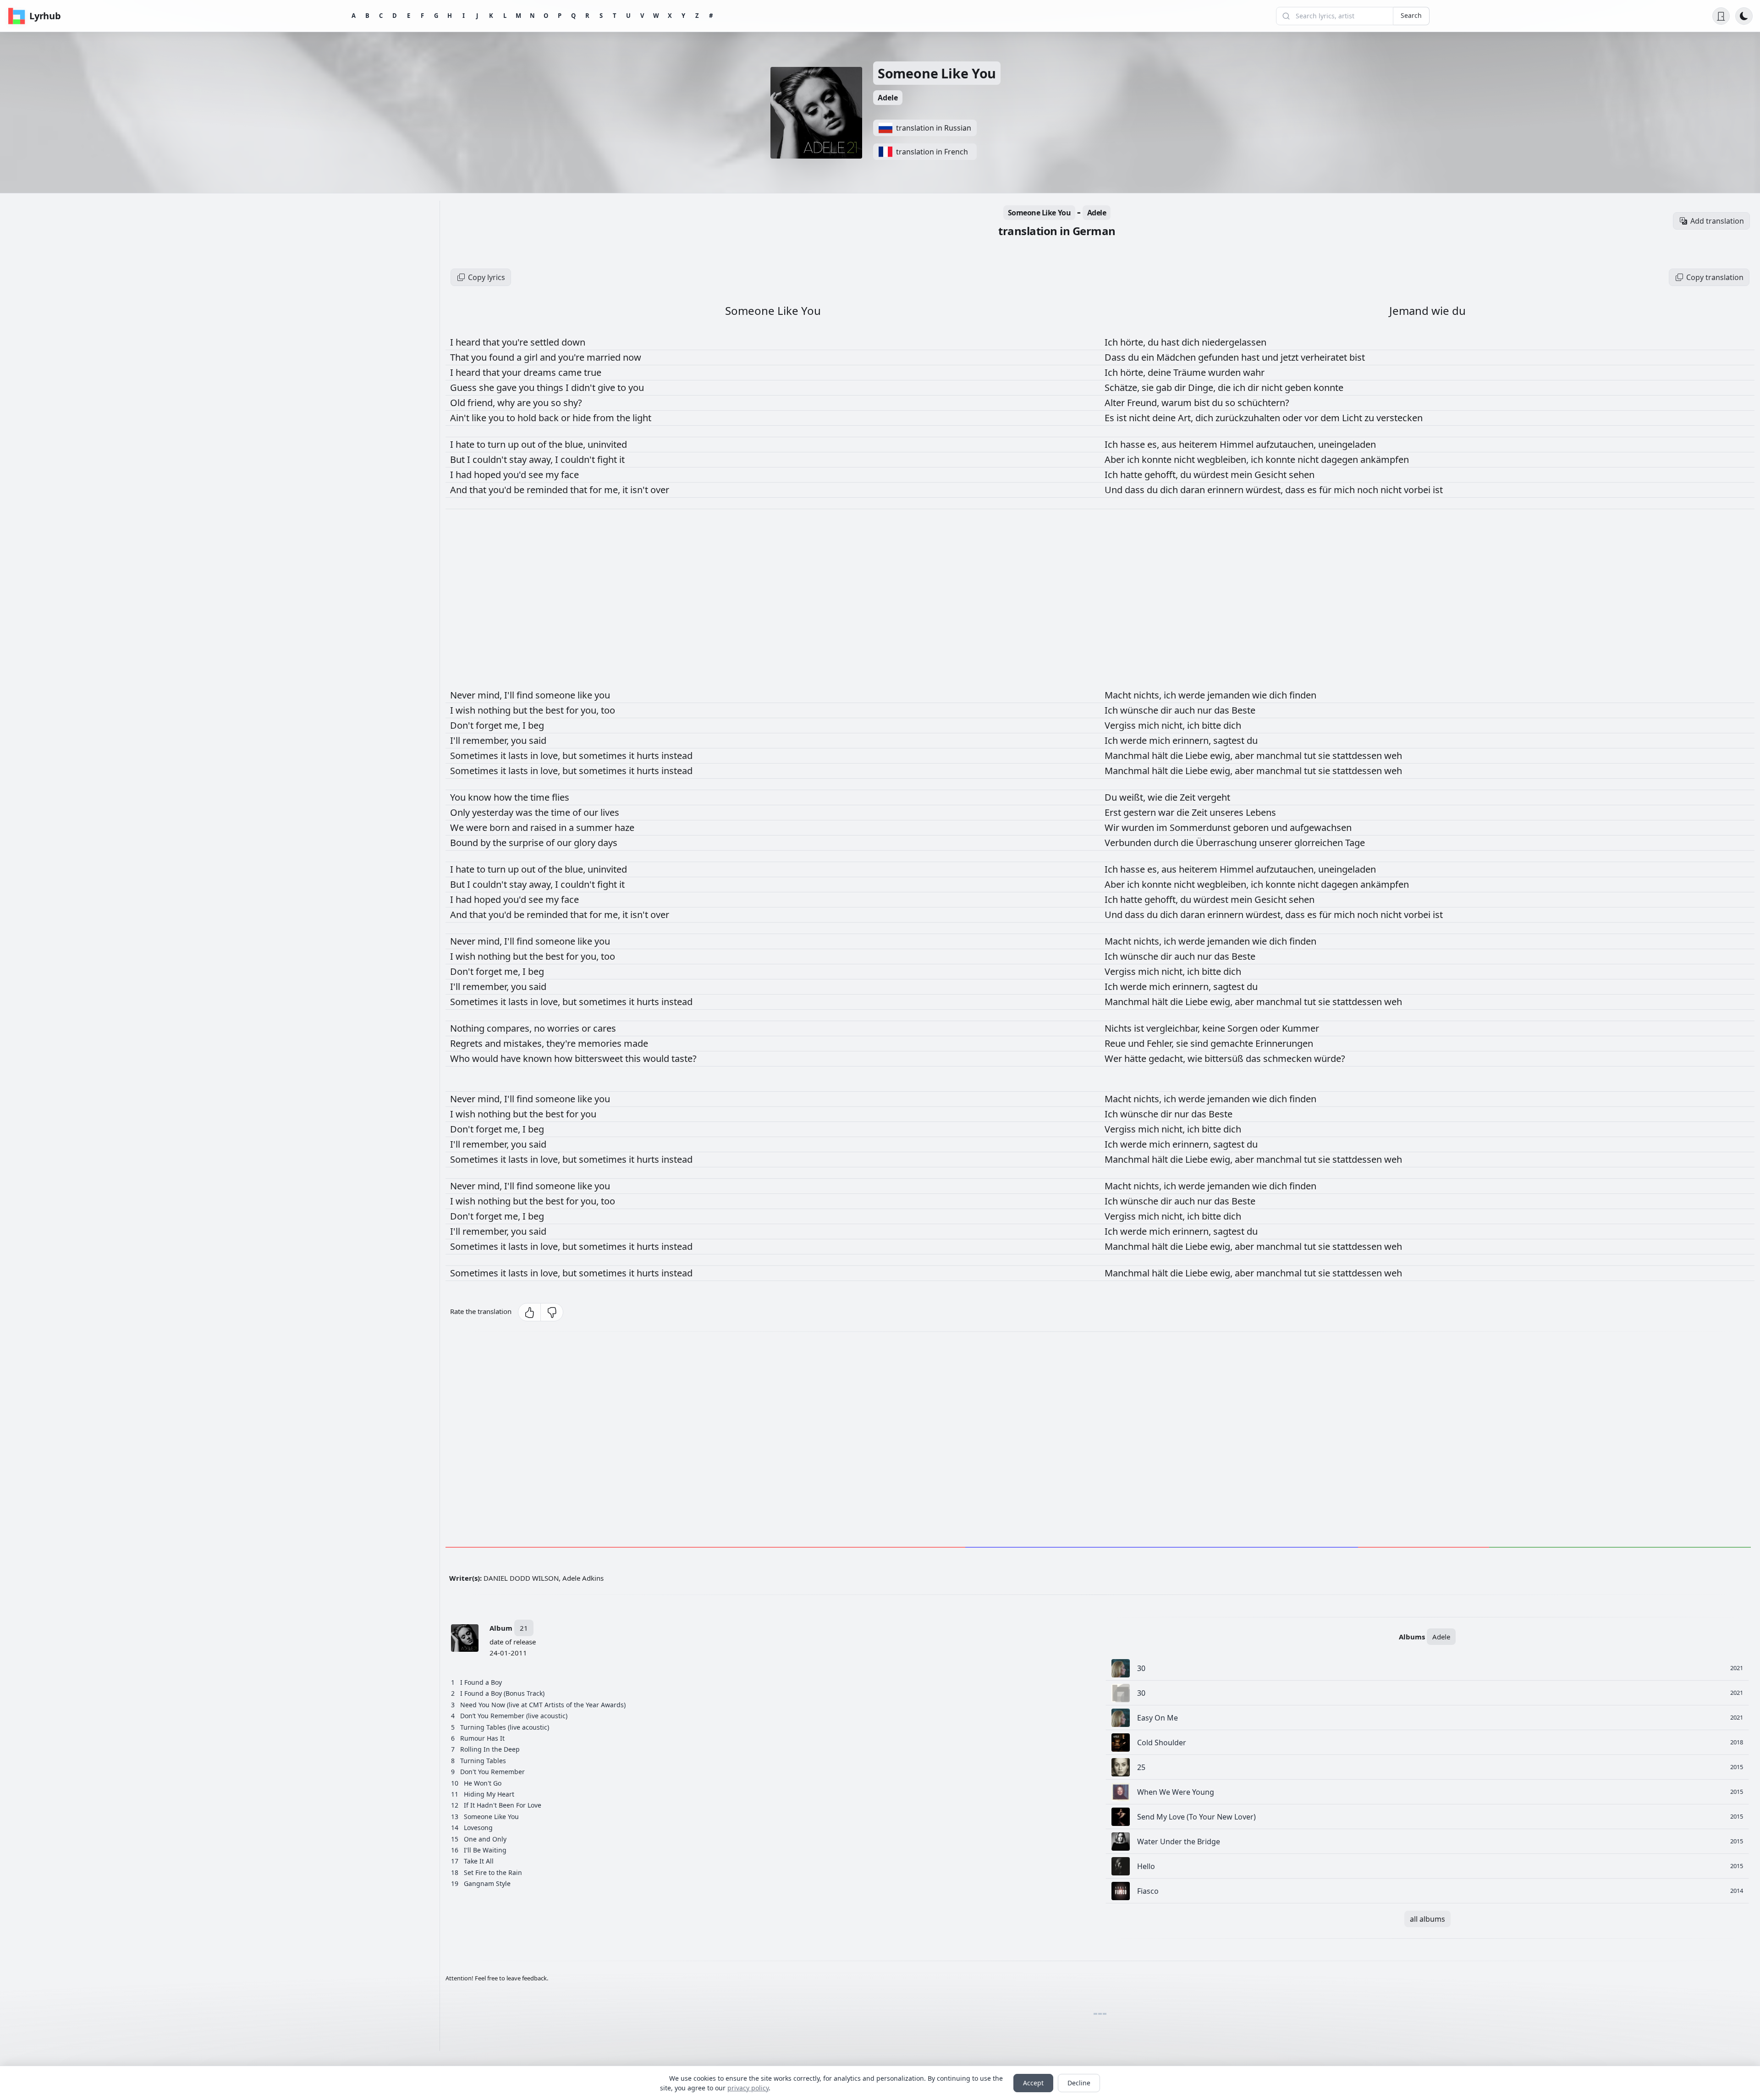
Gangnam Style (487, 1883)
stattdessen (1358, 756)
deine (1160, 372)
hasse (1134, 444)
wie (1261, 695)
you (480, 357)
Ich (1112, 342)
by (487, 843)
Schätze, (1123, 388)
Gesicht (1272, 475)
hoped (489, 475)
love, (551, 756)
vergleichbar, (1174, 1028)
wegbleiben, (1224, 459)
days (608, 843)
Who (461, 1058)
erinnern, (1193, 740)
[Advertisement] (720, 1441)
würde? (1330, 1058)
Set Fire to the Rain (493, 1872)
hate (466, 444)
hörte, (1134, 342)
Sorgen (1244, 1028)
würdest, (1265, 490)
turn (498, 444)
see (537, 475)
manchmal (1280, 756)
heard (469, 342)
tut (1311, 756)
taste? (684, 1058)
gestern (1141, 812)
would (486, 1058)
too (608, 710)
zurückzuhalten (1249, 418)
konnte (1328, 388)
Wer (1114, 1058)
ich (1240, 388)
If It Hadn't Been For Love (503, 1805)
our (592, 812)
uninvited (607, 444)
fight (608, 459)
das (1223, 710)
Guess (465, 388)
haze (624, 827)
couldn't (491, 459)
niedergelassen (1234, 342)
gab (1165, 388)
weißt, (1133, 797)
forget (490, 725)
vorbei (1418, 490)
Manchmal (1128, 756)
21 (524, 1628)
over (660, 490)
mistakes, (525, 1043)
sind (1200, 1043)
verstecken (1400, 418)
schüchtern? (1263, 403)
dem (1331, 418)
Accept (1033, 2083)
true (593, 372)
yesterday (494, 812)
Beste (1243, 710)
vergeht (1214, 797)
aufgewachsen (1321, 827)
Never (464, 695)
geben (1299, 388)
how (504, 797)
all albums (1427, 1919)
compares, (510, 1028)
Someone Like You (937, 73)
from (605, 418)
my (553, 475)
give (608, 388)
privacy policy (748, 2088)
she (488, 388)
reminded (548, 490)
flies (561, 797)
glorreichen (1320, 843)
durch (1167, 843)
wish (467, 710)
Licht (1353, 418)
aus (1170, 444)
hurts (649, 756)
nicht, (1174, 725)
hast (1171, 342)
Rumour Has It (482, 1738)
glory (586, 843)
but (521, 710)
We (458, 827)
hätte (1136, 1058)
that (492, 342)
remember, (487, 740)
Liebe (1198, 756)
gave (508, 388)
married (605, 357)
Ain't (461, 418)
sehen (1302, 475)
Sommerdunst (1201, 827)
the (624, 418)
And (460, 490)
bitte (1213, 725)
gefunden (1220, 357)
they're (562, 1043)
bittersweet (600, 1058)
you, (591, 710)
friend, (482, 403)
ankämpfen (1385, 459)
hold (528, 418)
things (551, 388)
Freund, (1144, 403)
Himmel (1238, 444)
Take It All (479, 1861)
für (1326, 490)
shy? (573, 403)
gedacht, (1168, 1058)
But (459, 459)
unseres (1228, 812)
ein (1149, 357)
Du (1112, 797)
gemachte (1233, 1043)
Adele (888, 98)
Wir (1113, 827)
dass (1136, 490)
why (507, 403)
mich (1345, 490)
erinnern (1226, 490)
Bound (465, 843)
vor (1312, 418)
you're (516, 342)
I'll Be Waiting (485, 1850)
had (465, 475)
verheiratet (1325, 357)
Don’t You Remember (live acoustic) (514, 1716)
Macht (1119, 695)
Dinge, (1203, 388)
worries (564, 1028)
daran (1194, 490)
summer (595, 827)
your (513, 372)
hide (583, 418)
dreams (541, 372)
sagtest (1230, 740)
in (535, 756)
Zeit (1189, 797)
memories (601, 1043)
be (520, 490)
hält (1161, 756)
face (570, 475)
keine (1215, 1028)
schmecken (1289, 1058)
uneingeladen (1347, 444)
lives (610, 812)
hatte (1132, 475)
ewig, (1222, 756)
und (1271, 357)
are (525, 403)
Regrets (467, 1043)
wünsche (1140, 710)
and (549, 357)
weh (1393, 756)
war (1167, 812)
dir (1181, 388)
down (573, 342)
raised (544, 827)
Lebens (1261, 812)
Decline (1079, 2083)
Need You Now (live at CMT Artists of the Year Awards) (543, 1705)
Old (459, 403)
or (567, 418)
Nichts (1119, 1028)
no (541, 1028)
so (557, 403)
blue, (576, 444)
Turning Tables (483, 1761)
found (503, 357)
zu (1370, 418)
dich (1192, 342)
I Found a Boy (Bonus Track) (502, 1693)
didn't (584, 388)
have (512, 1058)
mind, (491, 695)
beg (536, 725)
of (543, 444)
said (538, 740)
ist (1123, 418)
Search (1411, 15)
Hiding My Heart (489, 1794)
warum (1178, 403)
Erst (1114, 812)
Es (1111, 418)
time (541, 797)
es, (1154, 444)
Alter (1116, 403)
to (623, 388)
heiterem (1199, 444)
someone (556, 695)
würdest (1212, 475)
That (461, 357)
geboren (1252, 827)
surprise (527, 843)
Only (461, 812)
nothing (495, 710)
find (526, 695)
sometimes (604, 756)
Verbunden (1129, 843)
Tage (1355, 843)
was (525, 812)
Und (1115, 490)
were (478, 827)
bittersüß (1225, 1058)
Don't (463, 725)
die (1225, 388)
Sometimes (475, 756)
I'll (510, 695)
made (636, 1043)
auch (1186, 710)
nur (1206, 710)
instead (677, 756)
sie (1149, 388)
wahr (1254, 372)
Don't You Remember (492, 1772)
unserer (1277, 843)
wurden (1226, 372)
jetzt (1291, 357)
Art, (1187, 418)
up (514, 444)
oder (1293, 418)
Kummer (1301, 1028)
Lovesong (478, 1828)
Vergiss (1121, 725)
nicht (1273, 388)
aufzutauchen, (1287, 444)
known (539, 1058)
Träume (1191, 372)
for (597, 490)
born (501, 827)
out (529, 444)
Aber (1116, 459)
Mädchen (1177, 357)
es (1313, 490)
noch (1369, 490)
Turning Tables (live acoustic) (505, 1727)
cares (605, 1028)
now (632, 357)
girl (532, 357)
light (642, 418)
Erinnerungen (1284, 1043)
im (1163, 827)
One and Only (485, 1839)
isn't (640, 490)
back (550, 418)
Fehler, (1161, 1043)
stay (519, 459)
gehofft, (1162, 475)
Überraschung (1227, 843)
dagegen (1341, 459)
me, (613, 490)
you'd (516, 475)
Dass (1116, 357)
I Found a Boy (481, 1682)
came (571, 372)
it (622, 459)
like (480, 418)
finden (1303, 695)
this (634, 1058)
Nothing (468, 1028)
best (556, 710)
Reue (1116, 1043)
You (459, 797)
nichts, (1149, 695)
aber (1246, 756)
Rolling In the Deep (490, 1749)
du (1154, 342)
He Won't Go (483, 1783)
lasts (519, 756)
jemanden (1230, 695)
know (481, 797)
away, (542, 459)
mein (1243, 475)
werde (1193, 695)
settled (546, 342)
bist (1357, 357)
